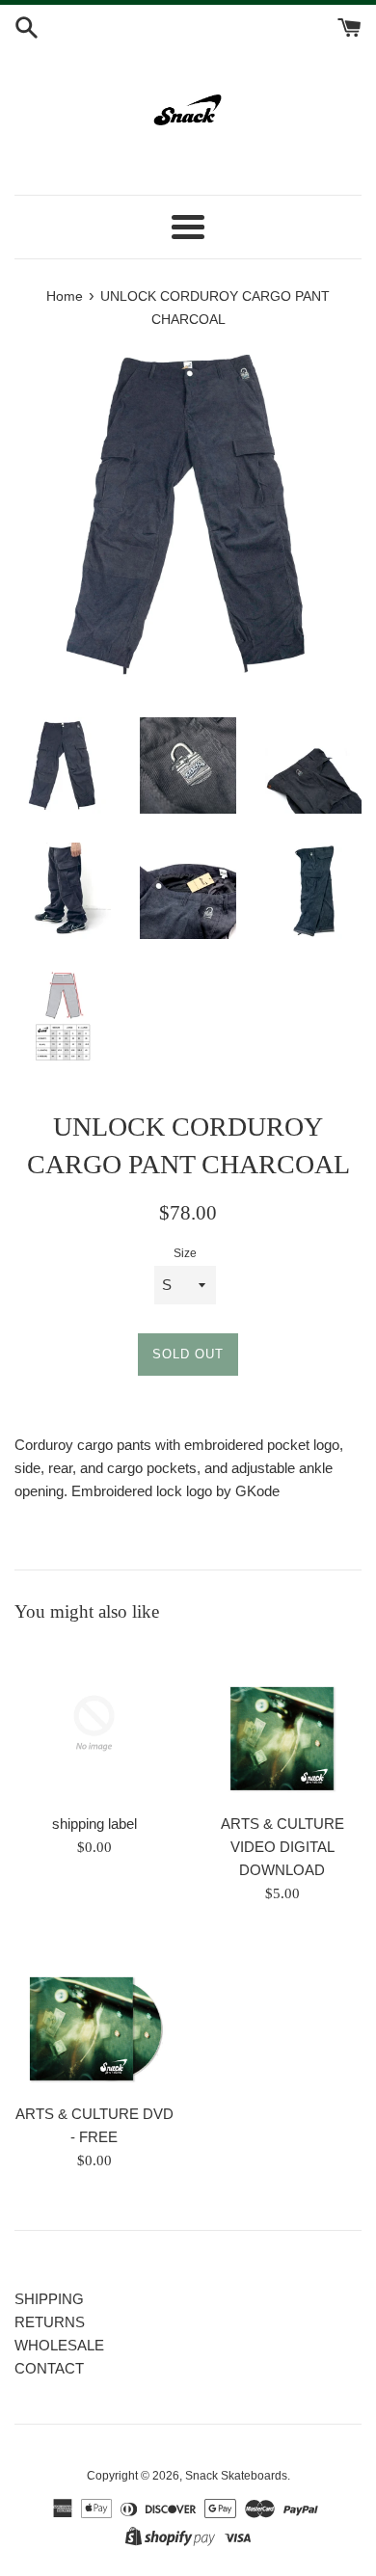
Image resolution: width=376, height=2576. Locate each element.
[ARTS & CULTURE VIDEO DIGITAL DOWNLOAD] (282, 1723)
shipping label (94, 1824)
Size (185, 1253)
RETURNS (50, 2322)
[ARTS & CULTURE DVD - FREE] (94, 2013)
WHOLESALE (59, 2345)
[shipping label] (94, 1723)
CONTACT (49, 2368)
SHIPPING (49, 2299)
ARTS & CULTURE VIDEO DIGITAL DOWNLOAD (282, 1847)
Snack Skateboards (236, 2476)
